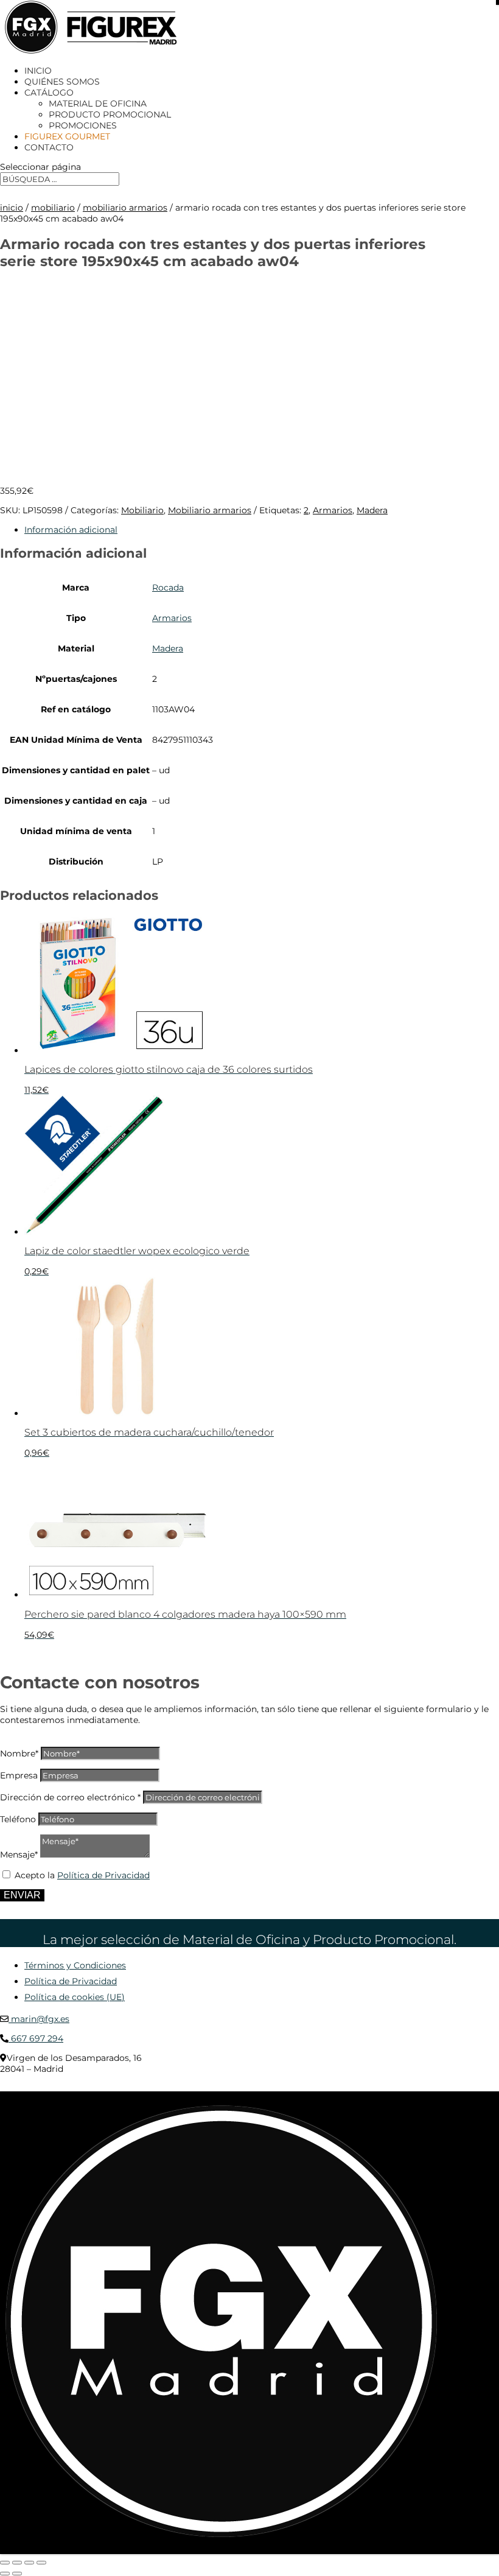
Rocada (168, 588)
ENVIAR (22, 1895)
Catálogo (49, 93)
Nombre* (19, 1753)
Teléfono (18, 1819)
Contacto (49, 147)
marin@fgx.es (39, 2019)
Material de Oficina (98, 104)
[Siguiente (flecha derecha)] (17, 2574)
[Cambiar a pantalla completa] (17, 2563)
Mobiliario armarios (125, 208)
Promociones (83, 125)
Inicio (38, 71)
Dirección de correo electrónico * (70, 1797)
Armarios (333, 510)
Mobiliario (53, 208)
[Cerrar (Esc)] (41, 2563)
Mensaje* (19, 1855)
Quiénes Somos (62, 82)
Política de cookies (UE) (75, 1997)
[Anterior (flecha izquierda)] (5, 2574)
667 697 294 (36, 2038)
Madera (372, 510)
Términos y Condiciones (75, 1965)
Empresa (19, 1775)
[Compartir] (29, 2563)
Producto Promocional (110, 114)
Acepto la (82, 1875)
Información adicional (71, 530)
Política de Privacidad (103, 1875)
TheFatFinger (222, 2087)
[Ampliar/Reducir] (5, 2563)
